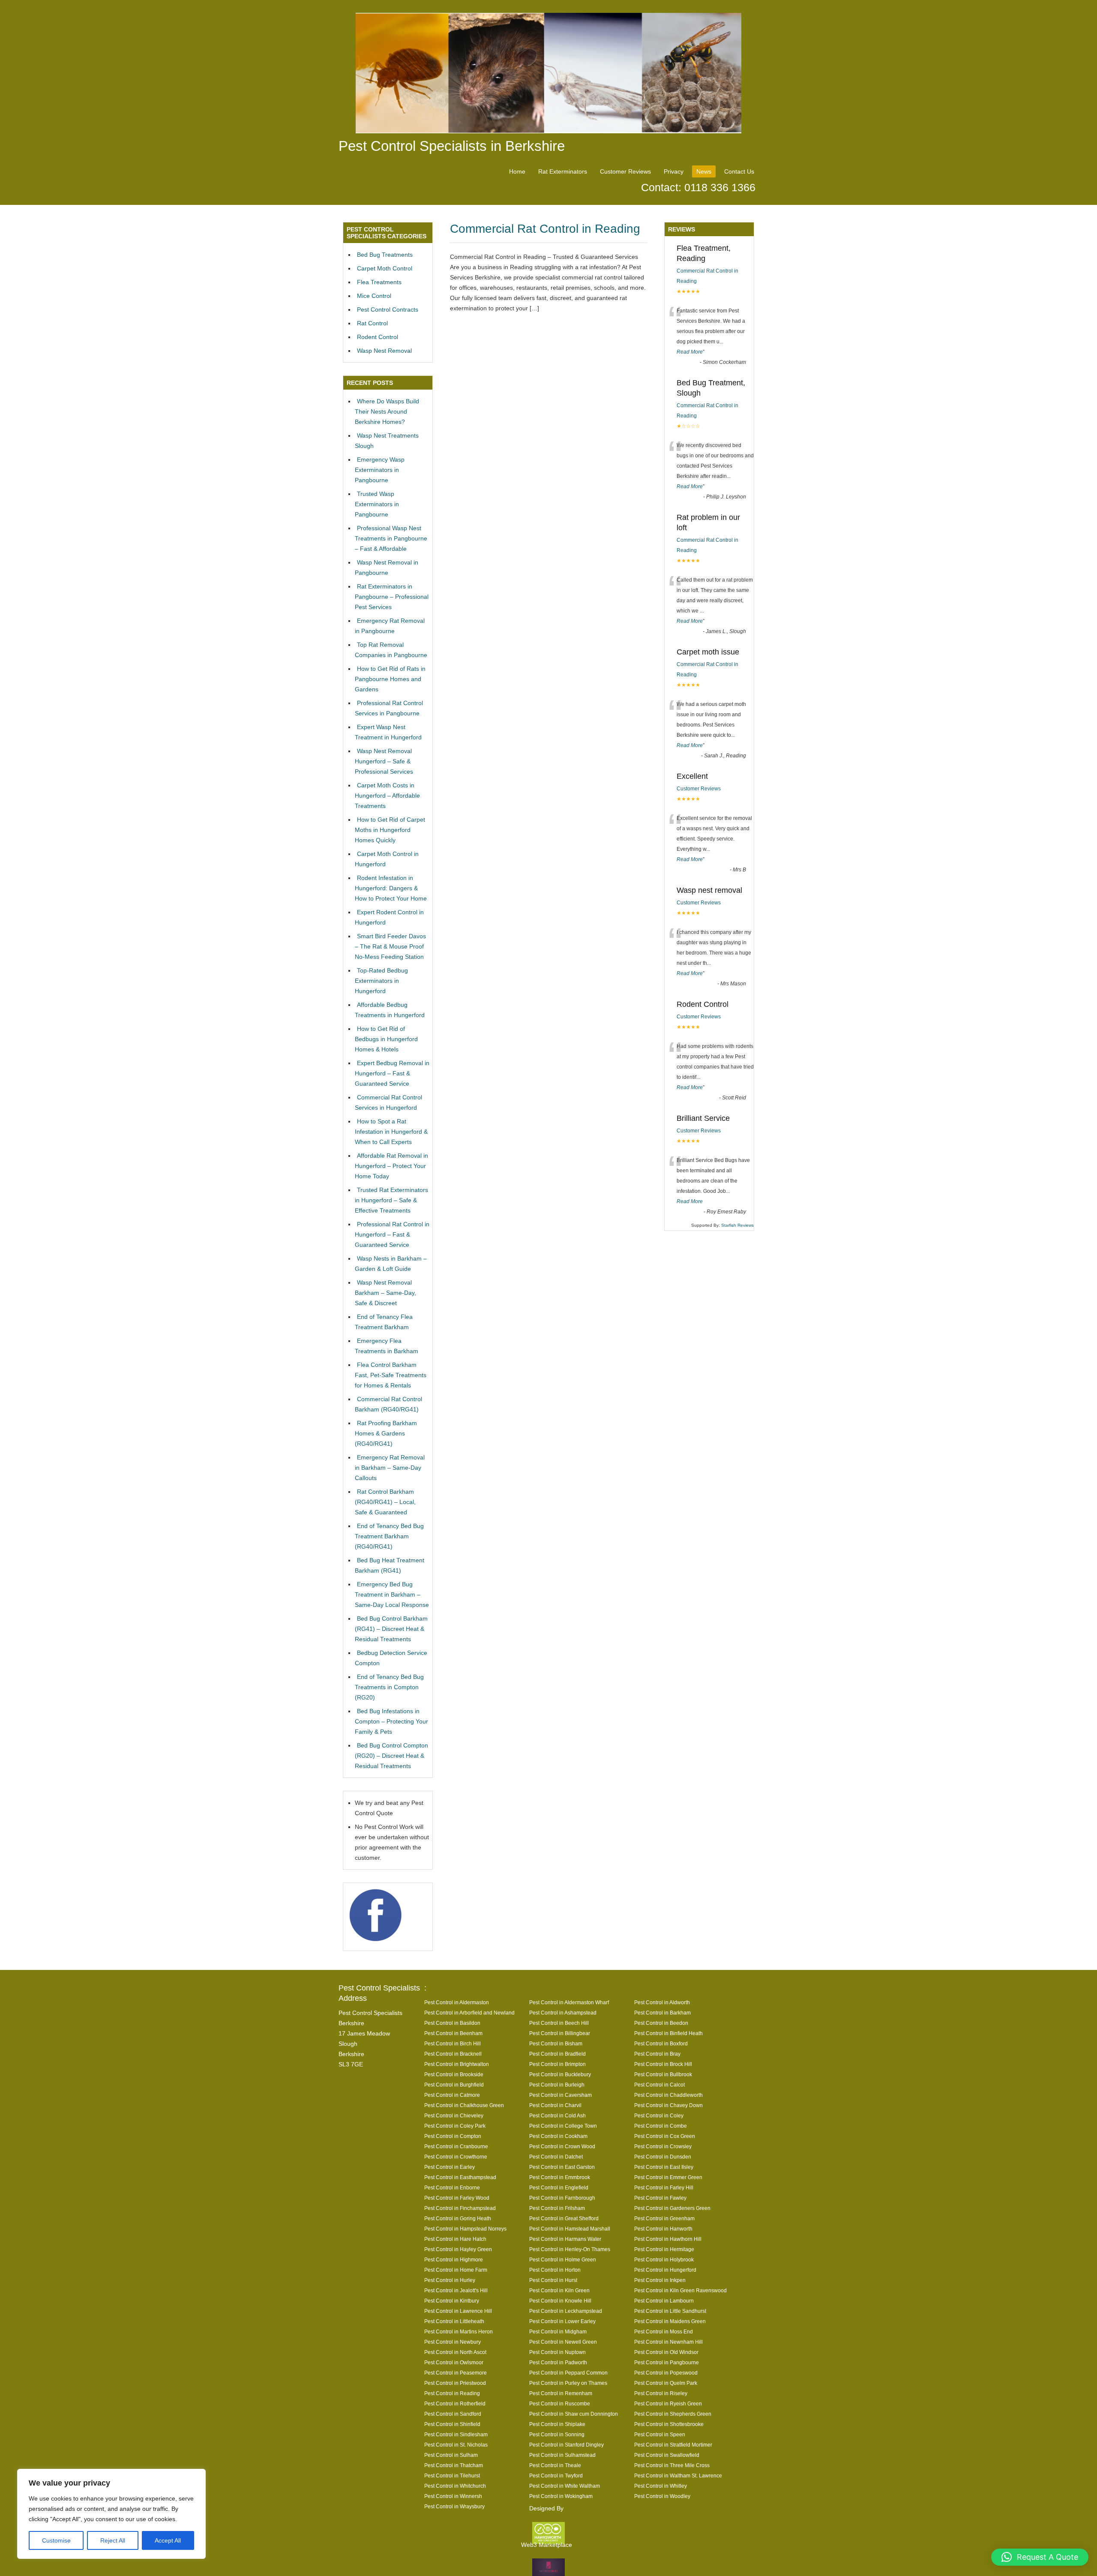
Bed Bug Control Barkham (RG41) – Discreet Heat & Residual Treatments (391, 1629)
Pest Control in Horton (555, 2270)
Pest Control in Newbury (453, 2342)
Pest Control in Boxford (661, 2043)
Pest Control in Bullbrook (663, 2074)
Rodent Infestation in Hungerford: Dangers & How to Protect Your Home (391, 888)
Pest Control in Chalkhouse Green (464, 2105)
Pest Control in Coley (659, 2115)
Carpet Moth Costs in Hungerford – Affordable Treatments (387, 796)
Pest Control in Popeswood (666, 2373)
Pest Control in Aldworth (662, 2002)
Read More (690, 352)
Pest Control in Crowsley (663, 2146)
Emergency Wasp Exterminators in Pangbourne (380, 470)
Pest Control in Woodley (662, 2496)
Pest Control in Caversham (560, 2095)
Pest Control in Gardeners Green (672, 2208)
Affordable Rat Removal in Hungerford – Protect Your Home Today (391, 1166)
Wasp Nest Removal (384, 351)
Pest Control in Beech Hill (559, 2023)
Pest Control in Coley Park (455, 2126)
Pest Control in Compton (453, 2136)
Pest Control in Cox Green (665, 2136)
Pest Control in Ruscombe (560, 2403)
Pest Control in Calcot (659, 2085)
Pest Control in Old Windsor (666, 2352)
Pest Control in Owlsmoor (454, 2362)
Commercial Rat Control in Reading (545, 229)
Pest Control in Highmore (454, 2259)
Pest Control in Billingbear (560, 2033)
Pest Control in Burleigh (557, 2085)
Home (517, 171)
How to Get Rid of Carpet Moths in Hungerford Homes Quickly (390, 830)
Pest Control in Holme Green (563, 2259)
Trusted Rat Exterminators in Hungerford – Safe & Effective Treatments (391, 1200)
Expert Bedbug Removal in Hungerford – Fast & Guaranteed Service (392, 1073)
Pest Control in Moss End (664, 2331)
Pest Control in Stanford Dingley (566, 2445)
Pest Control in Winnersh (453, 2496)
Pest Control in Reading (452, 2393)
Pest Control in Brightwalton (457, 2064)
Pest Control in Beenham (453, 2033)
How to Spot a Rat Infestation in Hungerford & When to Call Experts (391, 1132)
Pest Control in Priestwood (455, 2383)
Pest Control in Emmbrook (560, 2177)
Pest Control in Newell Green (563, 2342)
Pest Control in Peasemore (456, 2373)
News (704, 171)
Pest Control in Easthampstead (460, 2177)
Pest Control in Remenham (561, 2393)
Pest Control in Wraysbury (454, 2506)
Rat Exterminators (563, 171)
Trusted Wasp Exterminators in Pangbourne (377, 504)
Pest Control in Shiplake (557, 2424)
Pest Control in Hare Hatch (455, 2239)
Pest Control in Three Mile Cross (672, 2465)
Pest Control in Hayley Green (458, 2249)
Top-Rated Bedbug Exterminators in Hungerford (381, 981)
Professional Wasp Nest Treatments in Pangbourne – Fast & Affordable (391, 538)
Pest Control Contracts (388, 309)
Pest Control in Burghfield (454, 2085)
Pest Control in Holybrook (664, 2259)
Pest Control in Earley (450, 2167)
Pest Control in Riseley (661, 2393)
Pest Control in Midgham (558, 2331)
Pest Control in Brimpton (557, 2064)
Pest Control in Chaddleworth (668, 2095)
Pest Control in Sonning (557, 2434)
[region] (111, 2514)
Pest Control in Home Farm (456, 2270)
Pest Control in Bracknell (453, 2054)
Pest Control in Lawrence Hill (458, 2311)
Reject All (113, 2540)
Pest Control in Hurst (553, 2280)
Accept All (168, 2540)
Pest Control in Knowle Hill (560, 2301)
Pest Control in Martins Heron (459, 2331)
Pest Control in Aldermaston (457, 2002)
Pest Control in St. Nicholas (456, 2445)
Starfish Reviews (737, 1225)
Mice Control (374, 296)
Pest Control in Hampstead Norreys (465, 2229)
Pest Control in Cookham (558, 2136)
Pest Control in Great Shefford (564, 2218)
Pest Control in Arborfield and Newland (469, 2013)
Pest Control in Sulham (451, 2455)
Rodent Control (378, 337)
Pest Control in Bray (657, 2054)
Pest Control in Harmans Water (565, 2239)
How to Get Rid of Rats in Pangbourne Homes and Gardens (390, 679)
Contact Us (739, 171)
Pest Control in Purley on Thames (568, 2383)
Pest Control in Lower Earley (562, 2321)
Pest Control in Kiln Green (559, 2290)
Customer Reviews (625, 171)
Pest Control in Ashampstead (563, 2013)
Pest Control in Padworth (558, 2362)
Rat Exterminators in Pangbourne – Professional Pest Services (392, 597)
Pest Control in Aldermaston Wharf (569, 2002)
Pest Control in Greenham (664, 2218)
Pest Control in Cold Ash (557, 2115)
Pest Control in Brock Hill (663, 2064)
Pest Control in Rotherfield (455, 2403)
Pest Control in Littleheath (454, 2321)
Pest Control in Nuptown (557, 2352)
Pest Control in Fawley (660, 2198)
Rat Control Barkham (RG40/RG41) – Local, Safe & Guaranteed (385, 1502)
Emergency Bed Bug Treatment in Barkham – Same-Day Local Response (392, 1594)
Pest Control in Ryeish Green (668, 2403)
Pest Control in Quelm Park (666, 2383)
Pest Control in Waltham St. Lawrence (678, 2475)
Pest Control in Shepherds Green (673, 2414)
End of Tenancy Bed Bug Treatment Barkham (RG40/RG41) (389, 1536)
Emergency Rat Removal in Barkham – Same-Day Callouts (390, 1468)
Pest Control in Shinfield (452, 2424)
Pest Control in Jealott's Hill (456, 2290)
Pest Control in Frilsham (557, 2208)
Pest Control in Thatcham (454, 2465)
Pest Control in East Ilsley (664, 2167)
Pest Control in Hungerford (665, 2270)
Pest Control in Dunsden (663, 2157)
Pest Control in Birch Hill (453, 2043)
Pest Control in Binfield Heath (668, 2033)
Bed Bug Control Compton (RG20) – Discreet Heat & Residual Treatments (391, 1756)
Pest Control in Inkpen (660, 2280)
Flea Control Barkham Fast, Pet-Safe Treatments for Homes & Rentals (391, 1375)
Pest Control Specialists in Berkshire (452, 146)
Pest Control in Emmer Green (668, 2177)
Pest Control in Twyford (556, 2475)
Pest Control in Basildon (452, 2023)
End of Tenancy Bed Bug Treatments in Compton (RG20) (389, 1687)
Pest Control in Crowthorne (456, 2157)
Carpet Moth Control (385, 268)
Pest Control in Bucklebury (560, 2074)
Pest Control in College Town (563, 2126)
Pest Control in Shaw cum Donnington (574, 2414)
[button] (1040, 2557)
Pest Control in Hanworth (663, 2229)
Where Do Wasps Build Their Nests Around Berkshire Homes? (387, 411)
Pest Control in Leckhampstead (566, 2311)
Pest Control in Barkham (662, 2013)
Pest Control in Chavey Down (668, 2105)
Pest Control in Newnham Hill (668, 2342)
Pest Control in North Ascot (455, 2352)
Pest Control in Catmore (452, 2095)
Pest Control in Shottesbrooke (669, 2424)
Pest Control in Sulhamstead (562, 2455)
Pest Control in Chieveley (454, 2115)
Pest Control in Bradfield (557, 2054)
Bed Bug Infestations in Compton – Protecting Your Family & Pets (391, 1721)
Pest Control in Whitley (661, 2486)
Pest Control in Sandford (453, 2414)
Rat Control (372, 323)
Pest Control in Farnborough (562, 2198)
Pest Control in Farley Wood (457, 2198)
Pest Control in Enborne (452, 2187)
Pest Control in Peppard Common (568, 2373)
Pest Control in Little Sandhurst (670, 2311)
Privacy (674, 171)
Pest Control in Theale (555, 2465)
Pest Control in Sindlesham (456, 2434)
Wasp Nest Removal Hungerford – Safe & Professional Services (384, 761)
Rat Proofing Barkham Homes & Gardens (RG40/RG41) (386, 1433)
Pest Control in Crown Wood (562, 2146)
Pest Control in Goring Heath (458, 2218)
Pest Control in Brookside (454, 2074)
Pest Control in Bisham (556, 2043)
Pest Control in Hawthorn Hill (668, 2239)
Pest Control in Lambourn (664, 2301)
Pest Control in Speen (660, 2434)
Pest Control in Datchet (556, 2157)
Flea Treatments (379, 282)
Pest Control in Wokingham (561, 2496)
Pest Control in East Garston (562, 2167)
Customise (56, 2540)
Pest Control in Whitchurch (455, 2486)
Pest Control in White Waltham (565, 2486)
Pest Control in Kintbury (452, 2301)
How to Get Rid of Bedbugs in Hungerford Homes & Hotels (386, 1039)
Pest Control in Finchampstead (460, 2208)
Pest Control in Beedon (661, 2023)
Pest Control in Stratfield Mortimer (673, 2445)
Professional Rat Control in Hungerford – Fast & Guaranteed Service (392, 1234)
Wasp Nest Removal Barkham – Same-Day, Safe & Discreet (385, 1293)
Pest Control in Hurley (450, 2280)
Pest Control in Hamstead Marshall (570, 2229)
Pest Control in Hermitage (664, 2249)
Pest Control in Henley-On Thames (570, 2249)
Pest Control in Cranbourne (456, 2146)
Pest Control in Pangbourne (667, 2362)
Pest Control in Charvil (555, 2105)
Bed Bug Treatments (385, 255)
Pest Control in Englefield (559, 2187)
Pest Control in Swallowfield (667, 2455)
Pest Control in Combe (661, 2126)
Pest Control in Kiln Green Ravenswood (680, 2290)
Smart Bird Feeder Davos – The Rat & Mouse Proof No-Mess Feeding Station (390, 946)
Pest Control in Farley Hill (664, 2187)
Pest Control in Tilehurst (452, 2475)
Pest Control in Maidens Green (670, 2321)
